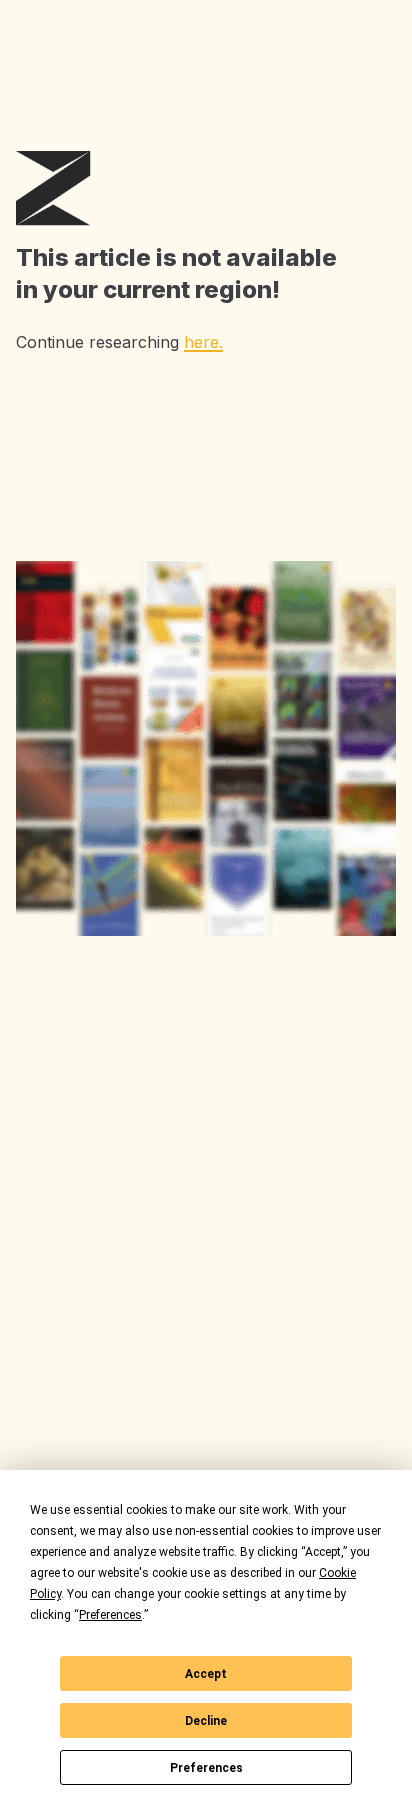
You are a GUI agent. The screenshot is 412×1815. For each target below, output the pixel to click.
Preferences (206, 1768)
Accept (206, 1674)
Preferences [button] (110, 1615)
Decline (206, 1721)
